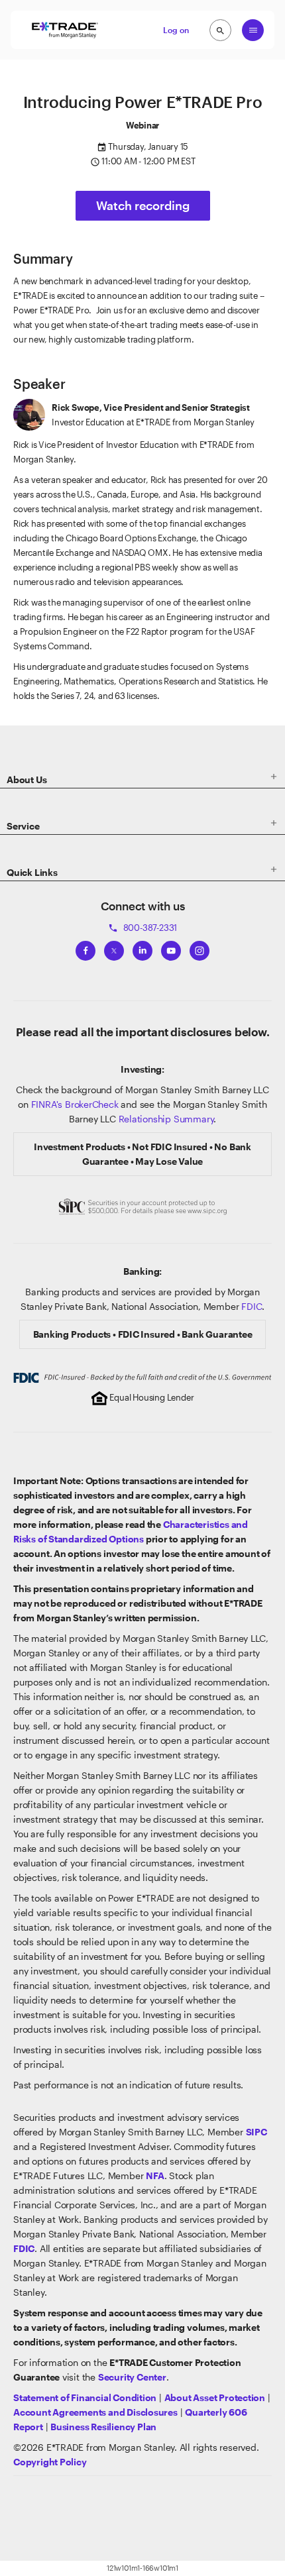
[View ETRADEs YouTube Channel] (171, 948)
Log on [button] (176, 30)
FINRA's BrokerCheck (75, 1104)
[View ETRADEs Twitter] (114, 948)
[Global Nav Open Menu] (253, 30)
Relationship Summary (166, 1119)
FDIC (252, 1306)
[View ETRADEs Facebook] (85, 948)
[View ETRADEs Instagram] (199, 948)
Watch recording (143, 205)
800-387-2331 (142, 928)
